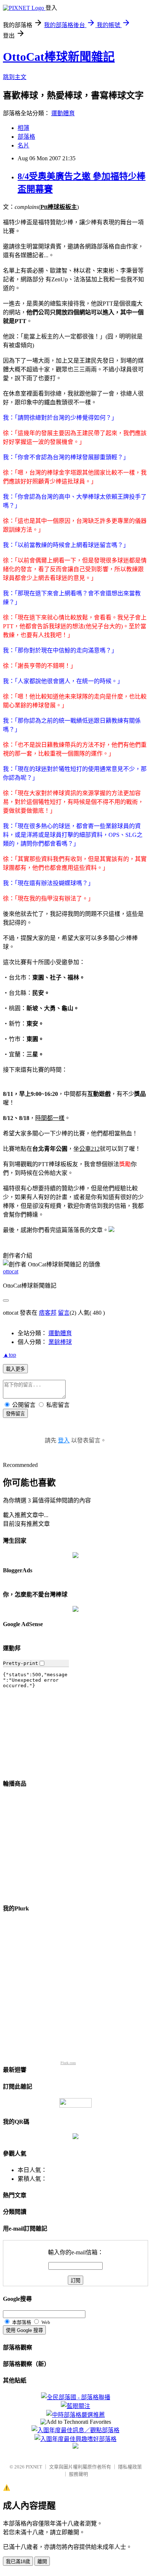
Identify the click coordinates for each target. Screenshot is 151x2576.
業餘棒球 (60, 1342)
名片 (23, 145)
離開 (42, 2562)
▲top (10, 1355)
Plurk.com (68, 2063)
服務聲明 (78, 2474)
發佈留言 (15, 1414)
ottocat (11, 1271)
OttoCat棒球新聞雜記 (59, 57)
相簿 (23, 128)
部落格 (26, 137)
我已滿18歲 (18, 2562)
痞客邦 (48, 1313)
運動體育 (63, 113)
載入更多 (15, 1369)
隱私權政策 (130, 2467)
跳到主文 (15, 77)
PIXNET (34, 2467)
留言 (64, 1313)
